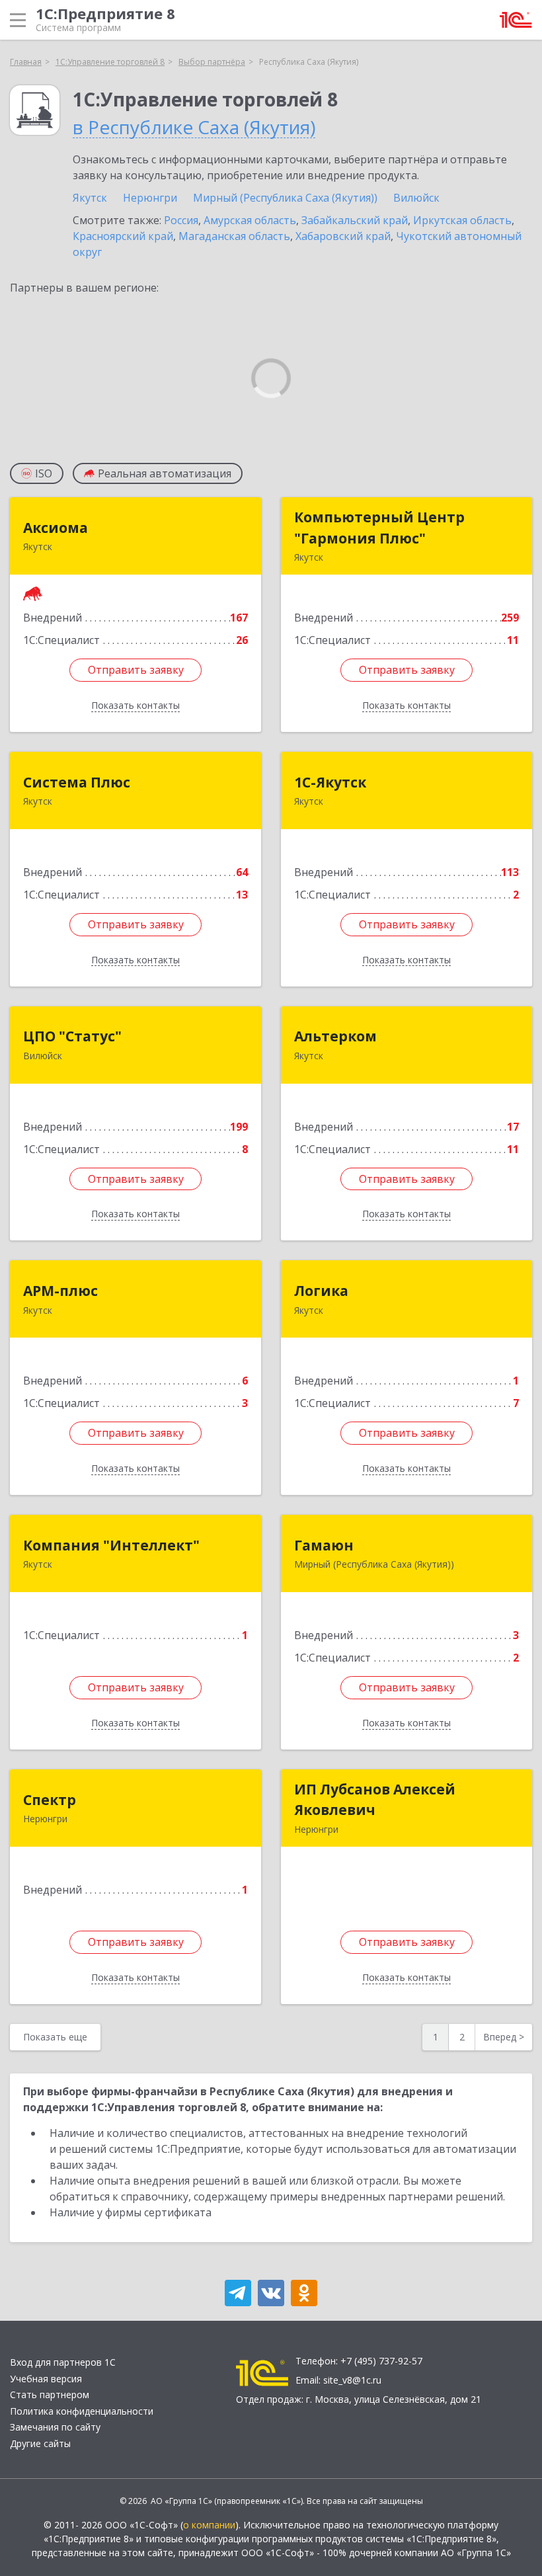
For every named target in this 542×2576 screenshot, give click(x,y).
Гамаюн (324, 1545)
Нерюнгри (150, 198)
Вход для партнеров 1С (63, 2362)
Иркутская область (462, 220)
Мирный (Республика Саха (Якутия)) (285, 198)
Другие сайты (40, 2443)
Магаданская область (234, 236)
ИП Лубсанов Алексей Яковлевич (375, 1800)
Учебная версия (46, 2379)
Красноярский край (123, 236)
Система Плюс (77, 782)
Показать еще (55, 2037)
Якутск (90, 198)
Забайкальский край (355, 220)
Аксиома (56, 528)
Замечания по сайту (55, 2427)
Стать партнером (50, 2395)
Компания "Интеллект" (111, 1545)
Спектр (50, 1800)
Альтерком (335, 1036)
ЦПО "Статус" (72, 1036)
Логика (321, 1291)
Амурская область (250, 220)
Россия (181, 220)
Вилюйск (416, 198)
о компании (209, 2525)
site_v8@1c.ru (352, 2380)
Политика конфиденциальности (82, 2411)
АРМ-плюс (60, 1291)
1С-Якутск (330, 782)
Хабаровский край (343, 236)
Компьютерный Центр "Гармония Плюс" (379, 528)
